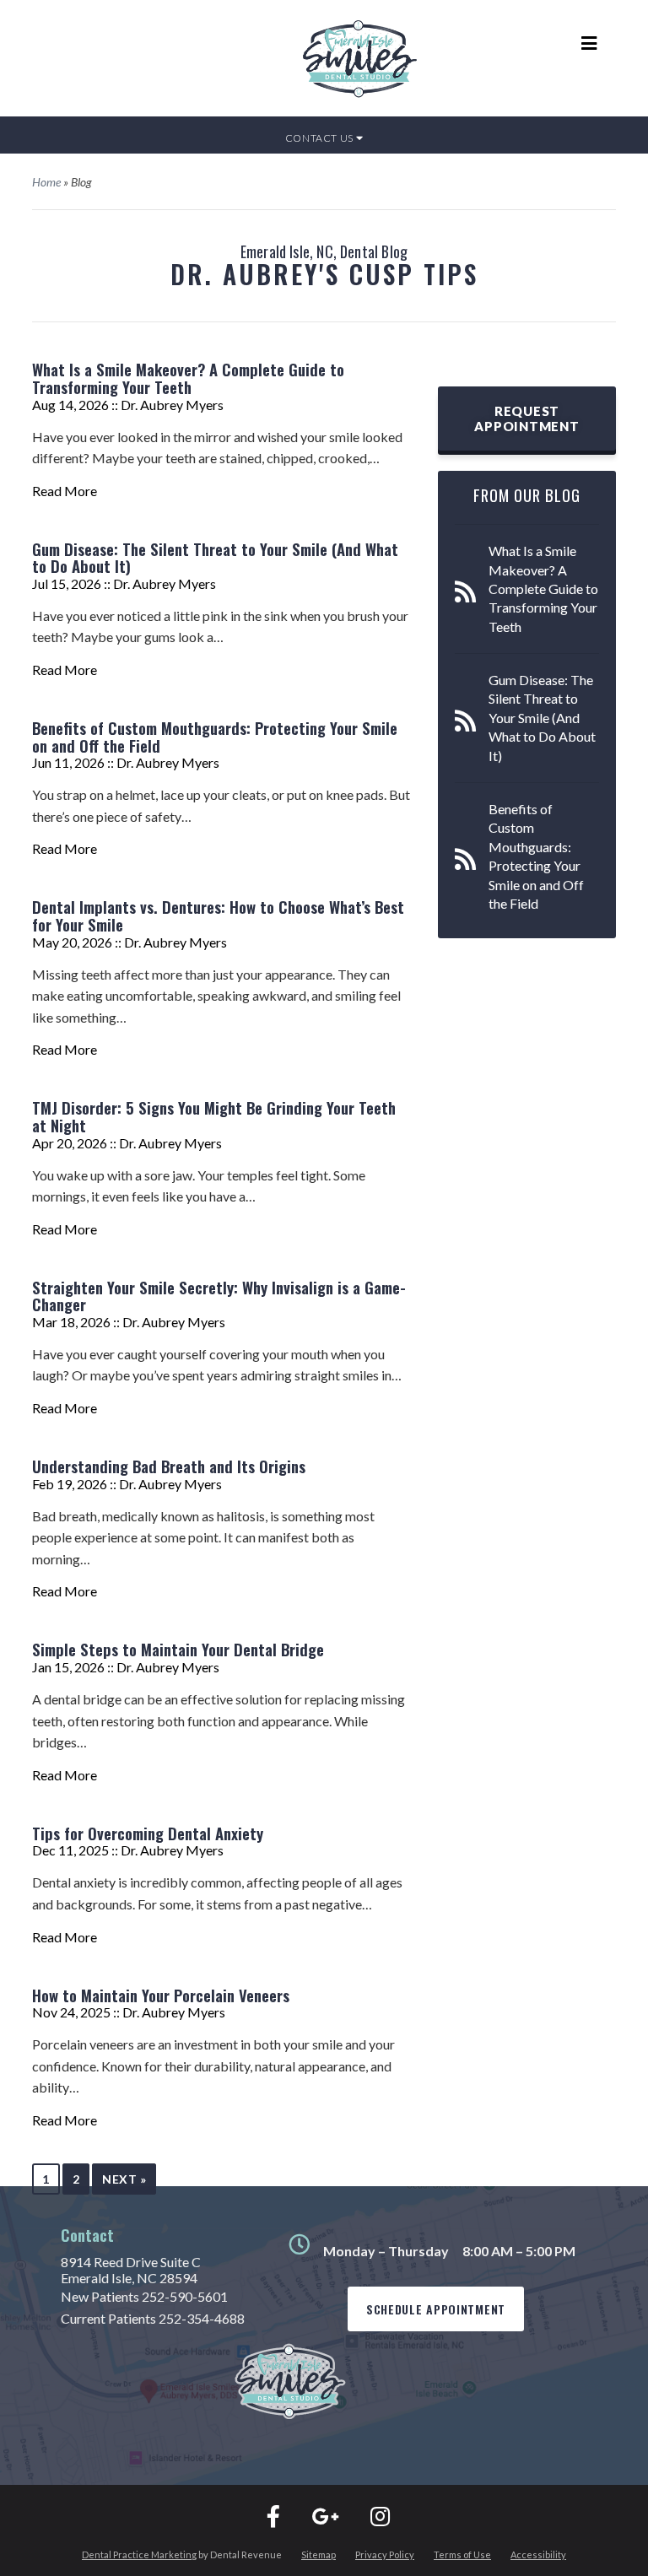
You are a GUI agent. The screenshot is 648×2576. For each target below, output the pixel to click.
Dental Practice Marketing (139, 2554)
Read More (65, 491)
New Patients (144, 2296)
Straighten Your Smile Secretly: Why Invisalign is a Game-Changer (219, 1296)
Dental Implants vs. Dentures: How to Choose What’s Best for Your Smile (218, 915)
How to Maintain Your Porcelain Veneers (161, 1995)
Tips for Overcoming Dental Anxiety (148, 1833)
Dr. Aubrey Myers (172, 405)
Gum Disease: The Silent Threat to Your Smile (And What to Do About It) (215, 558)
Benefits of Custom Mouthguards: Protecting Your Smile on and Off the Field (215, 737)
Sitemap (319, 2554)
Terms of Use (462, 2554)
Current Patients (153, 2318)
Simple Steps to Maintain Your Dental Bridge (178, 1649)
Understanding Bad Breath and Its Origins (169, 1466)
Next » (124, 2179)
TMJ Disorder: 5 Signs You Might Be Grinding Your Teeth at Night (214, 1116)
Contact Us (321, 138)
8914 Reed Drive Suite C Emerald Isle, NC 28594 (131, 2270)
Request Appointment (526, 419)
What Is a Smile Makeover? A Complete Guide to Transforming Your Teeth (188, 378)
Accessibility (538, 2554)
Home (46, 182)
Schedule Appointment (436, 2309)
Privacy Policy (385, 2554)
